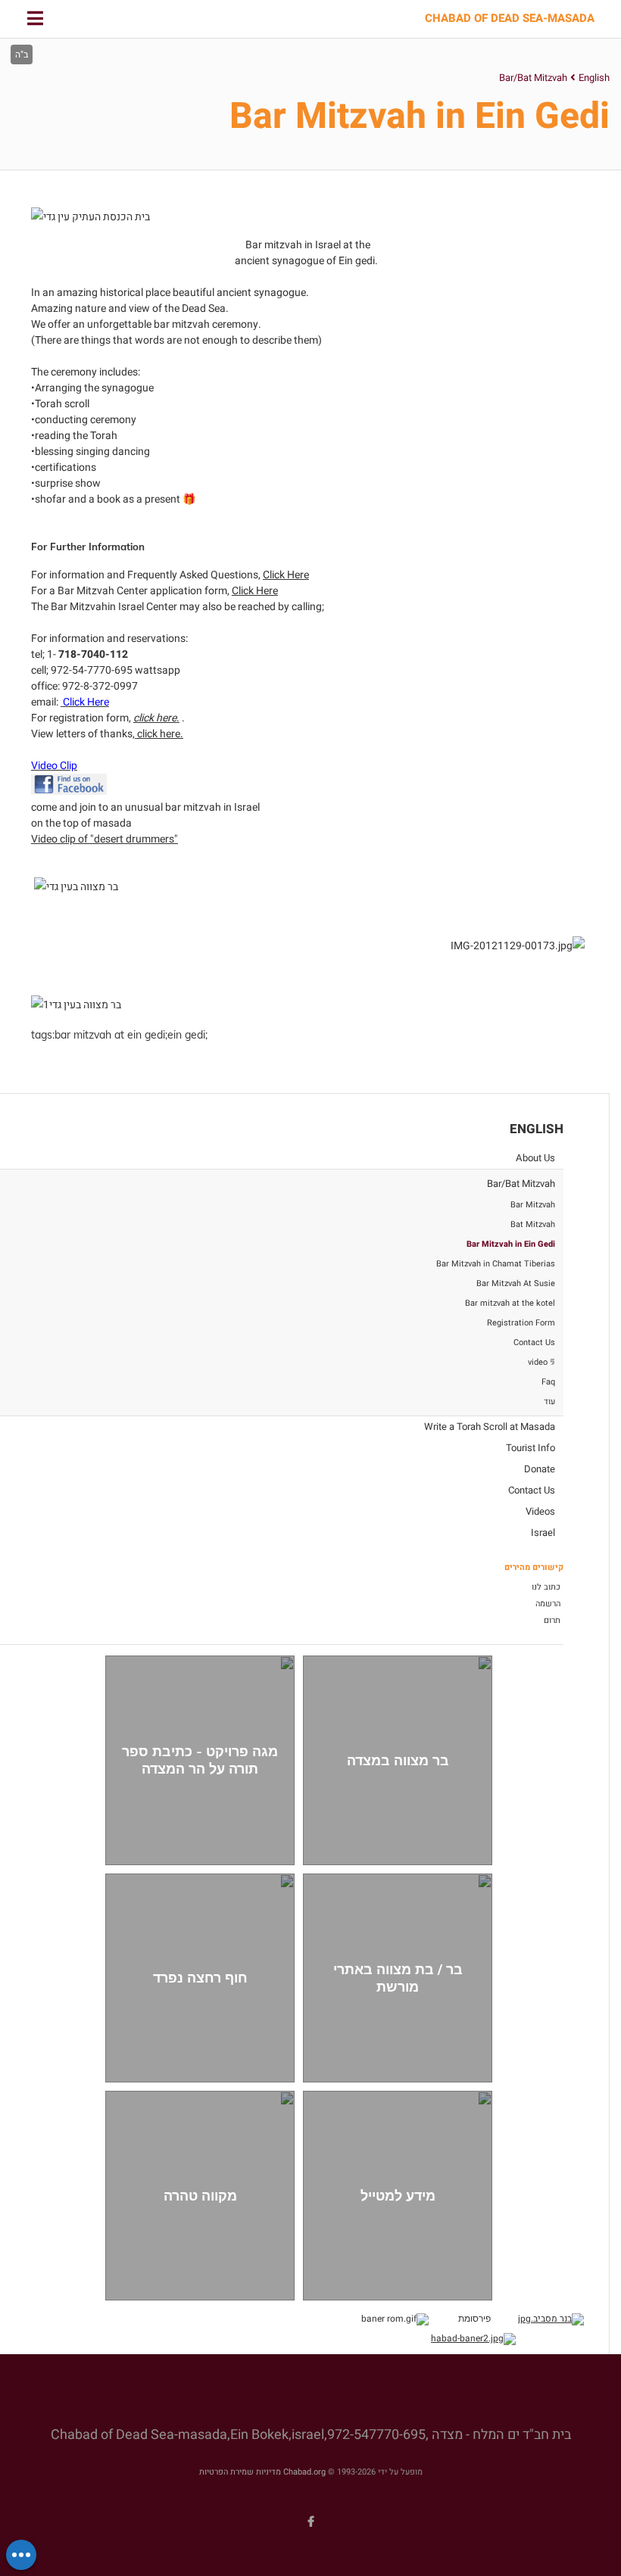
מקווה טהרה (200, 2196)
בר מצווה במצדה (398, 1760)
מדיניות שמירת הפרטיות (240, 2472)
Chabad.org (304, 2472)
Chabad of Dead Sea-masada (510, 19)
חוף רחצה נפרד (200, 1978)
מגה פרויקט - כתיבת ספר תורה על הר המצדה (200, 1760)
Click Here (286, 575)
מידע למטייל (398, 2196)
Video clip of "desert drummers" (105, 839)
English (594, 78)
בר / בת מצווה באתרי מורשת (398, 1978)
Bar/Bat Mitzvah (533, 78)
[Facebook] (310, 2521)
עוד (549, 1402)
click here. (160, 734)
